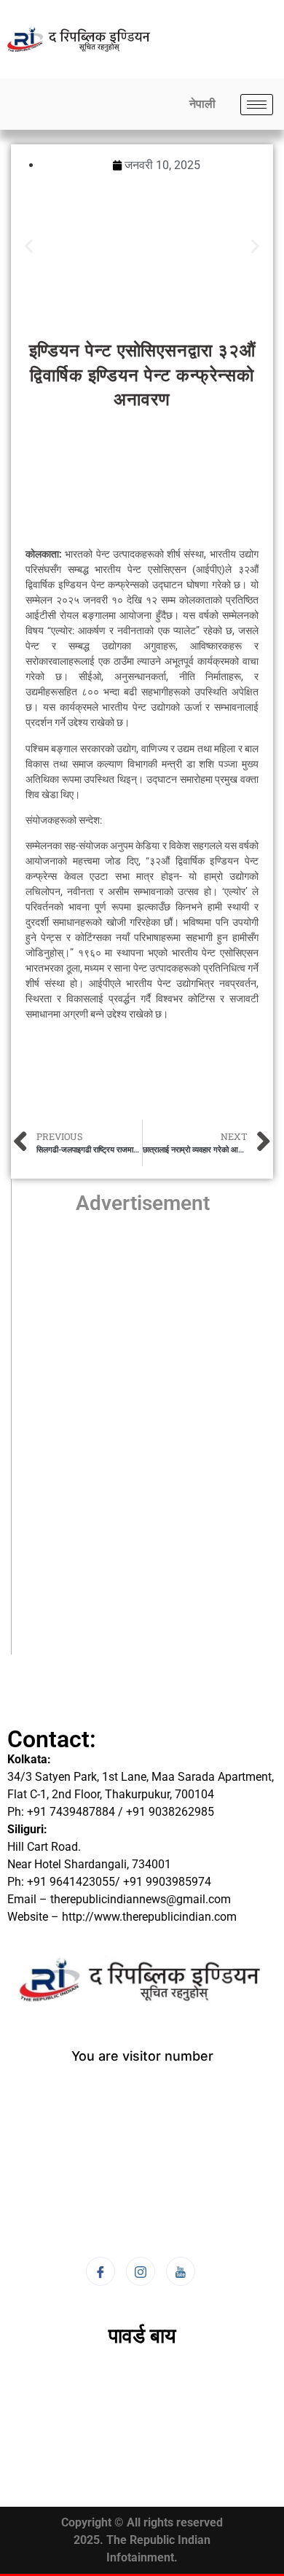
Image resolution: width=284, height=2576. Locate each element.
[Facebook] (100, 2271)
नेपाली (202, 104)
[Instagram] (141, 2271)
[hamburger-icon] (257, 105)
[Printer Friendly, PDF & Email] (222, 1040)
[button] (29, 246)
